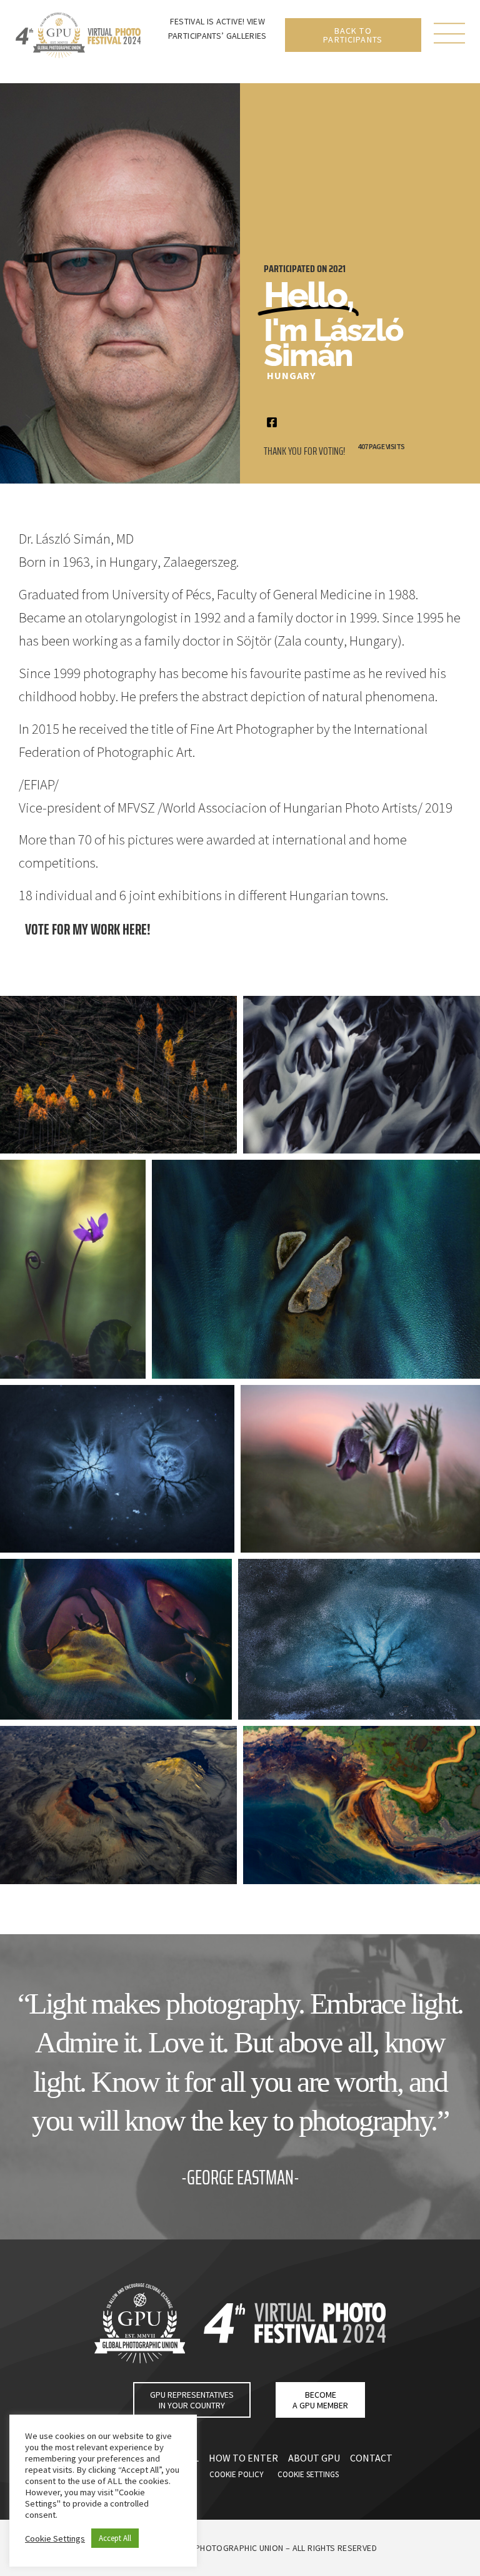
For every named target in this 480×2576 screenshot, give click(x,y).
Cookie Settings (308, 2474)
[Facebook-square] (272, 422)
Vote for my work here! (88, 929)
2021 (337, 269)
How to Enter (243, 2458)
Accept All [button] (115, 2538)
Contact (371, 2458)
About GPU (314, 2458)
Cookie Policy (237, 2474)
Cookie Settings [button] (55, 2538)
